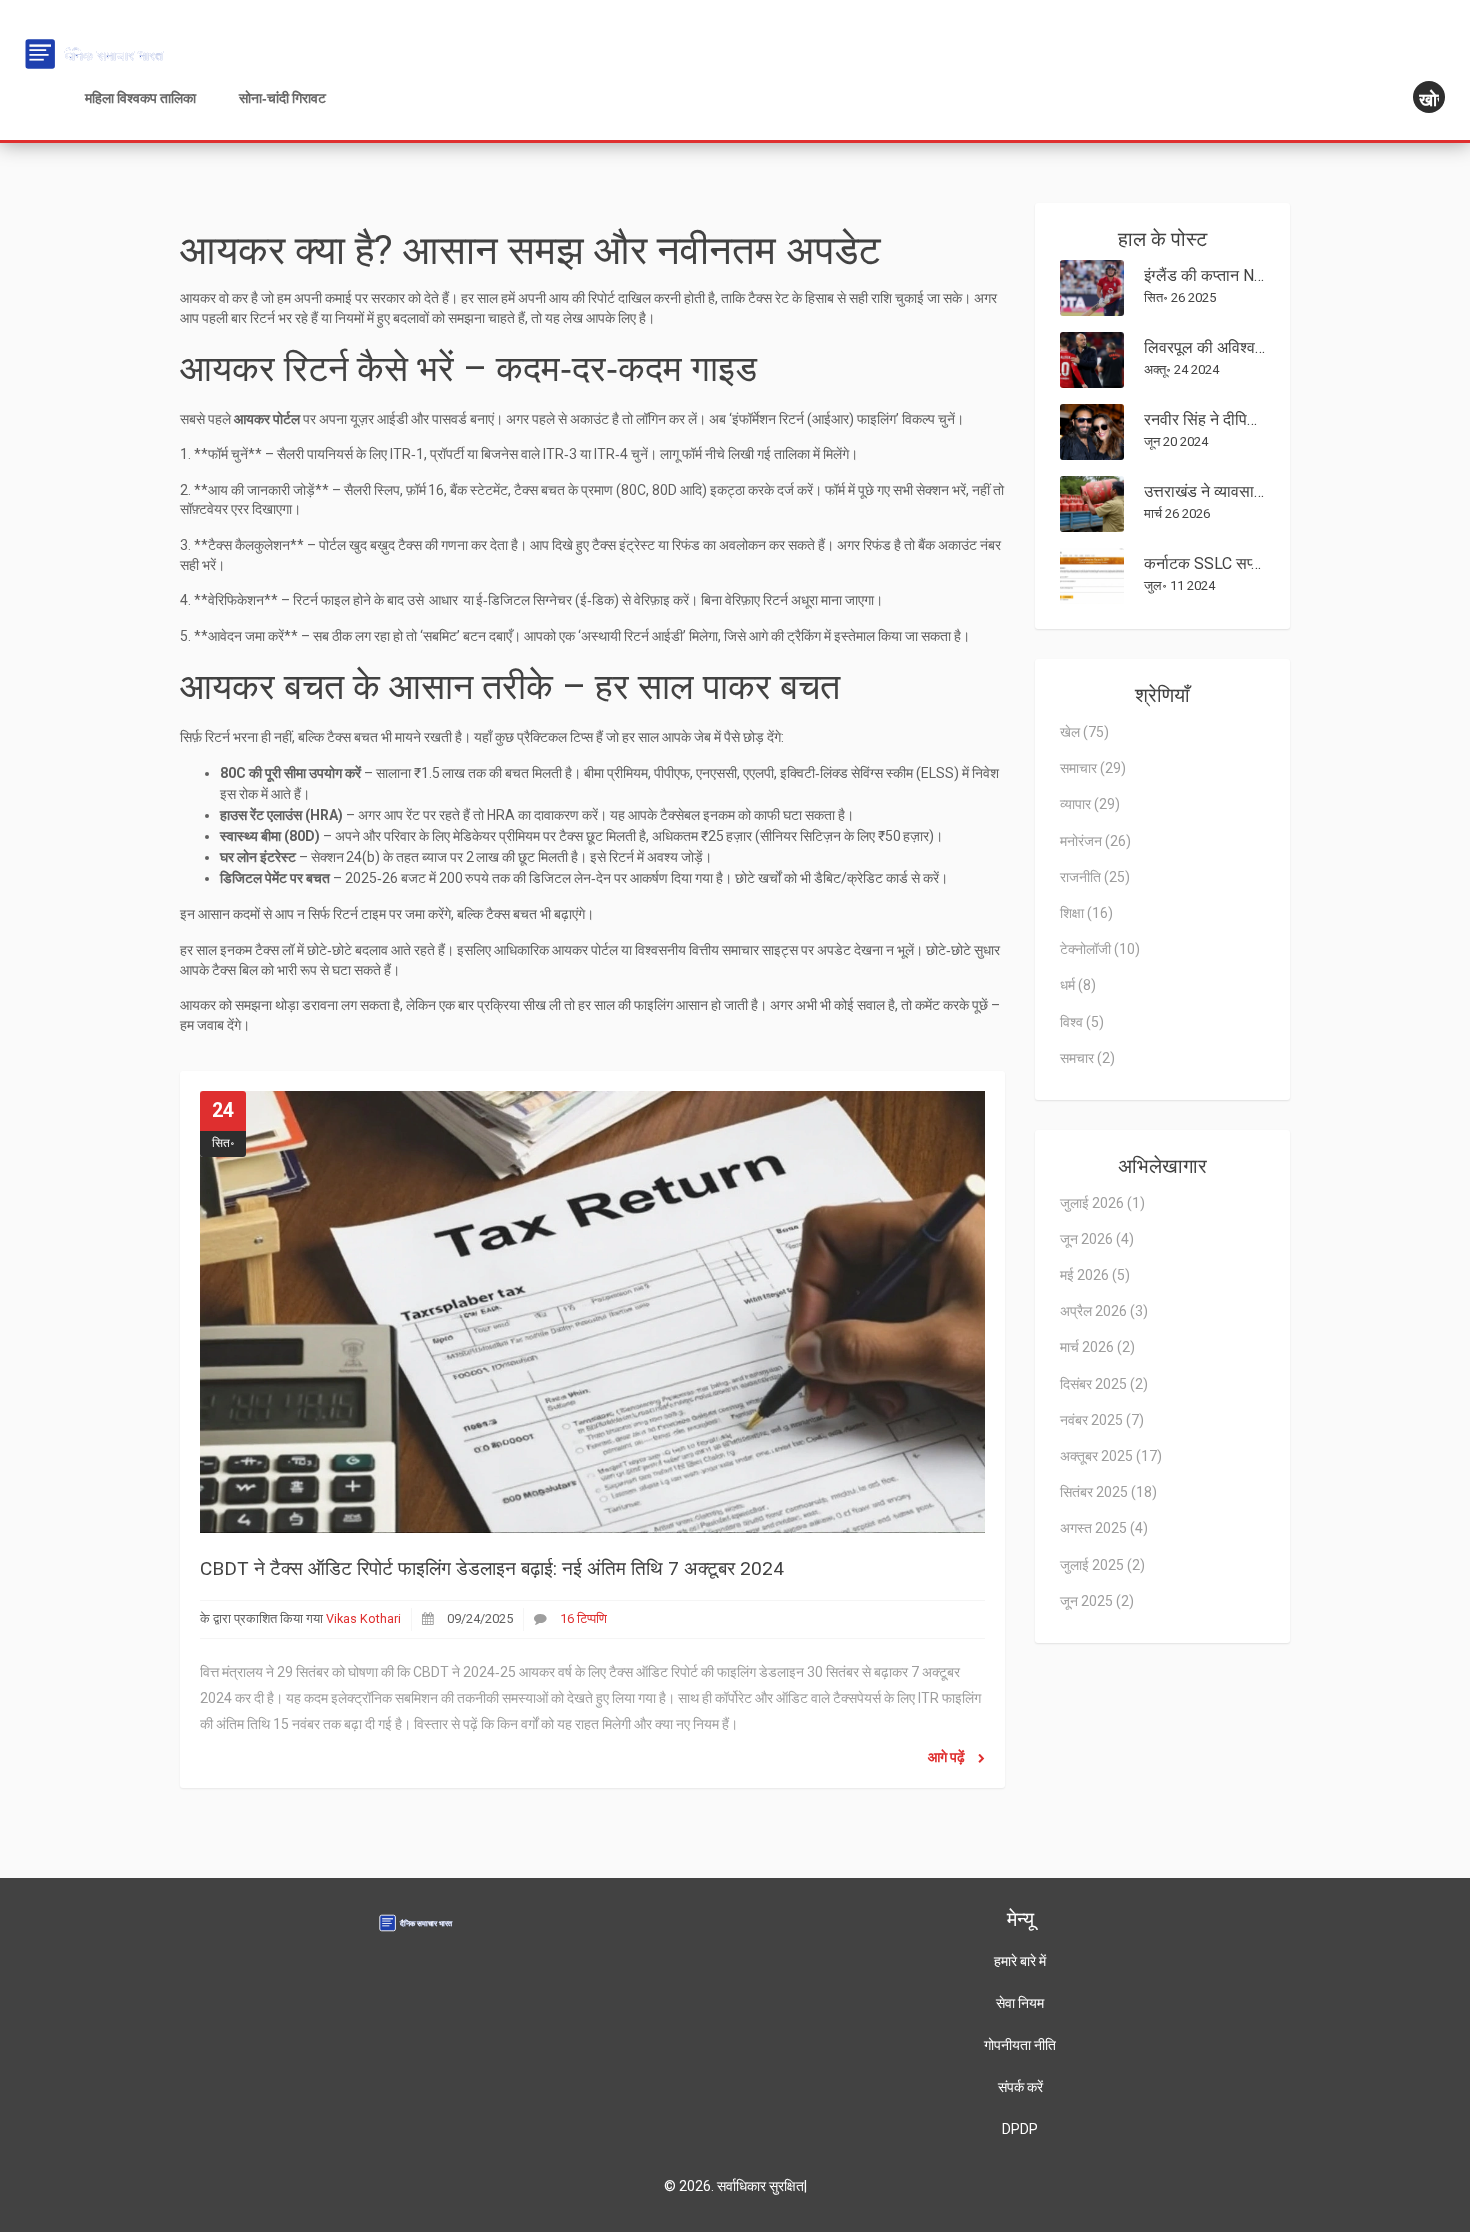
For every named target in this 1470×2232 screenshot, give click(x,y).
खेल (1084, 732)
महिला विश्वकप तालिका (140, 98)
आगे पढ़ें (948, 1757)
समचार (1087, 1058)
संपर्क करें (1020, 2087)
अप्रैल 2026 (1104, 1311)
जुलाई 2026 (1102, 1203)
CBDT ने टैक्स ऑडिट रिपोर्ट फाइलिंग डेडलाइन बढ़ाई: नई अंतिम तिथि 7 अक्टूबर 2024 (492, 1568)
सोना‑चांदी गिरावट (282, 98)
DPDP (1020, 2129)
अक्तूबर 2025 (1111, 1456)
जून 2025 (1097, 1601)
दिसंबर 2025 (1104, 1384)
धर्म (1078, 985)
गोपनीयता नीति (1020, 2045)
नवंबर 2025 (1102, 1420)
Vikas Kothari (363, 1618)
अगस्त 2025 (1104, 1528)
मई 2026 (1095, 1275)
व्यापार (1090, 804)
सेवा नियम (1020, 2003)
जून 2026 (1097, 1239)
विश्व (1082, 1022)
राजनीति (1095, 877)
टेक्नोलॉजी (1100, 949)
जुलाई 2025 (1102, 1565)
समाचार (1093, 768)
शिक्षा (1086, 913)
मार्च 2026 (1097, 1347)
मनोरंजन (1095, 841)
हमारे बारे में (1020, 1961)
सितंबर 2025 (1108, 1492)
